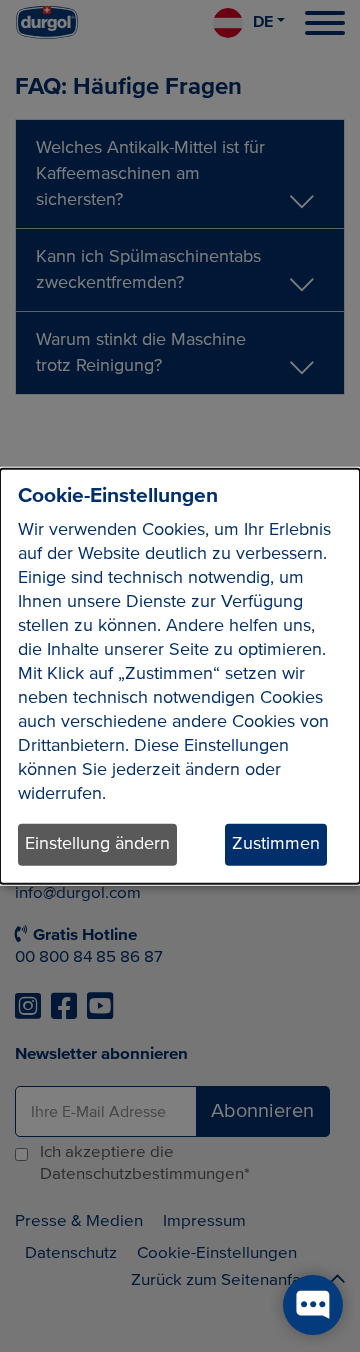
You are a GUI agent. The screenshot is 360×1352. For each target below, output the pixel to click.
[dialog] (180, 676)
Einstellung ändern (97, 844)
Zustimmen (276, 844)
